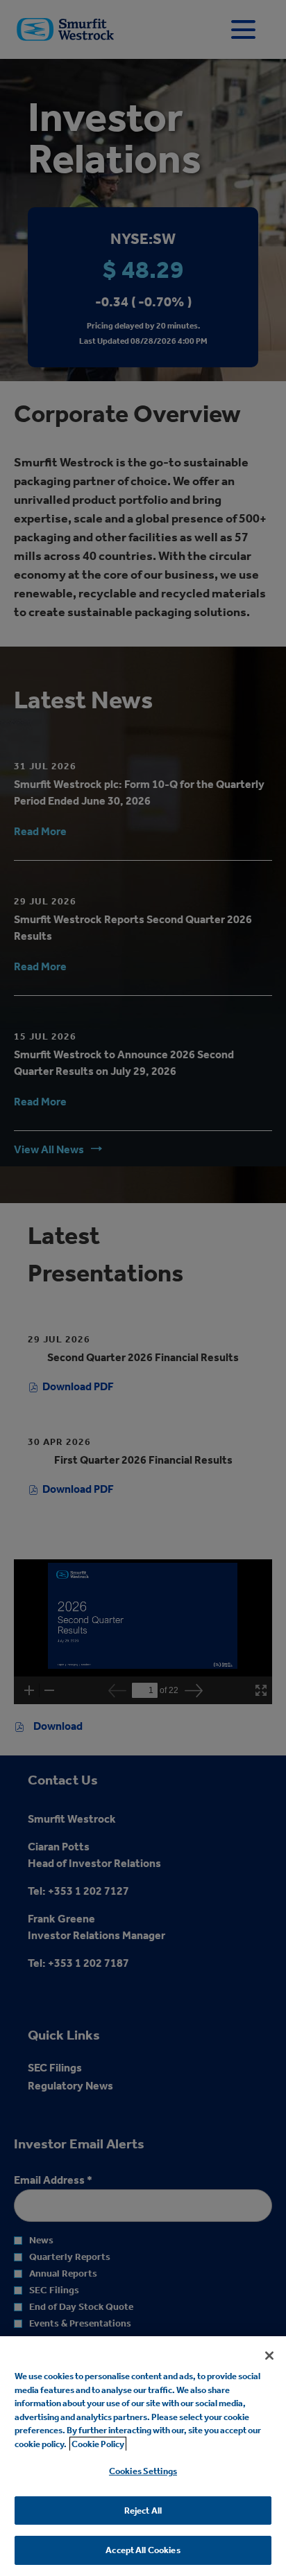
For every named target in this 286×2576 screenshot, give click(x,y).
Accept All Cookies (143, 2550)
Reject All (143, 2511)
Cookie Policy (98, 2444)
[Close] (269, 2356)
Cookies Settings (143, 2471)
